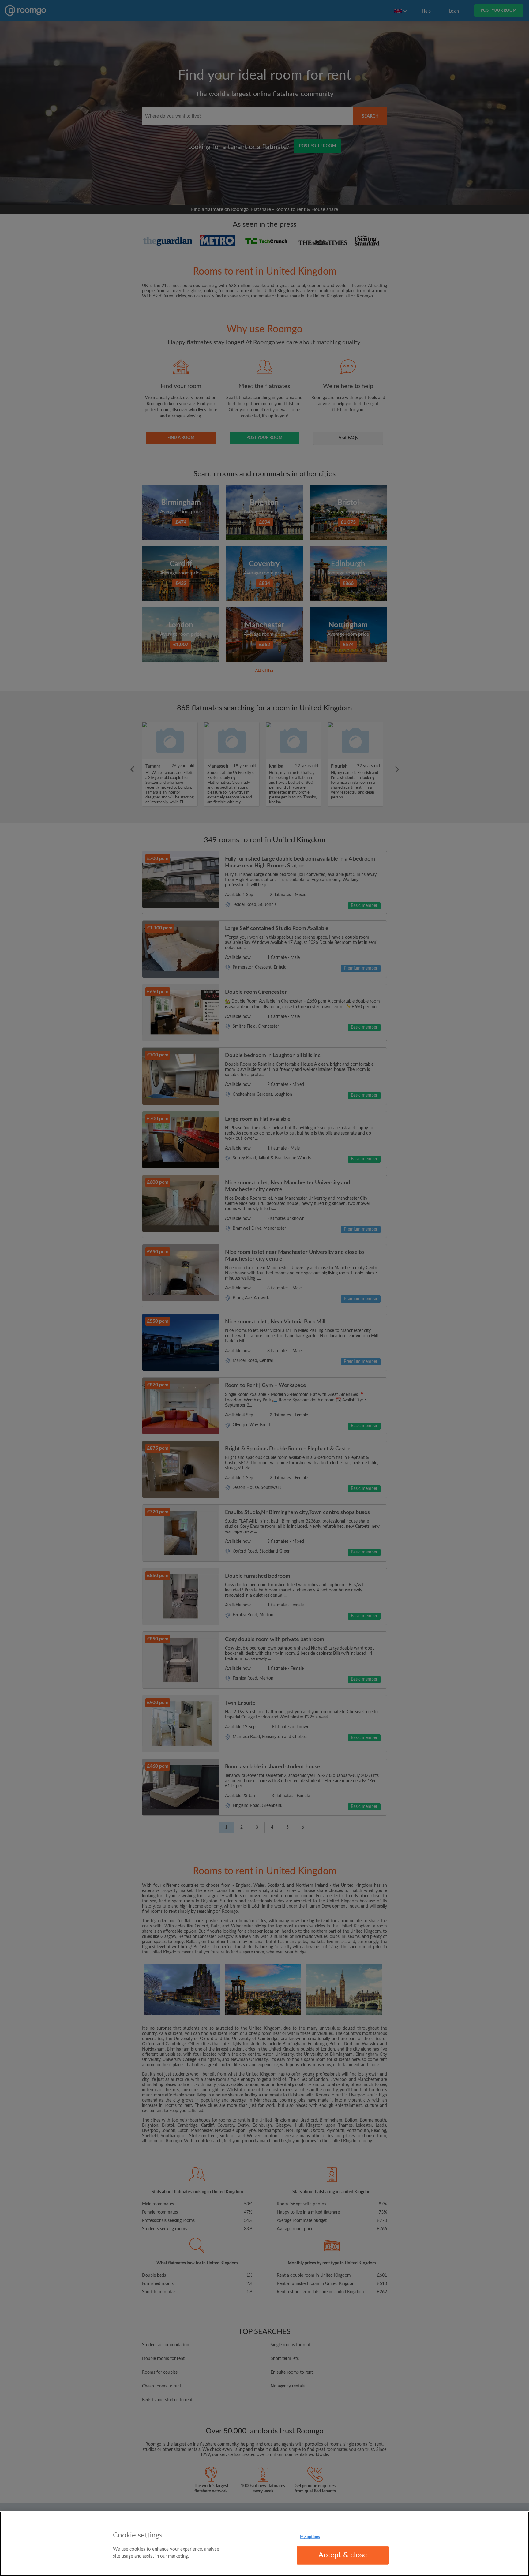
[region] (264, 2544)
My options (310, 2537)
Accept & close (343, 2555)
